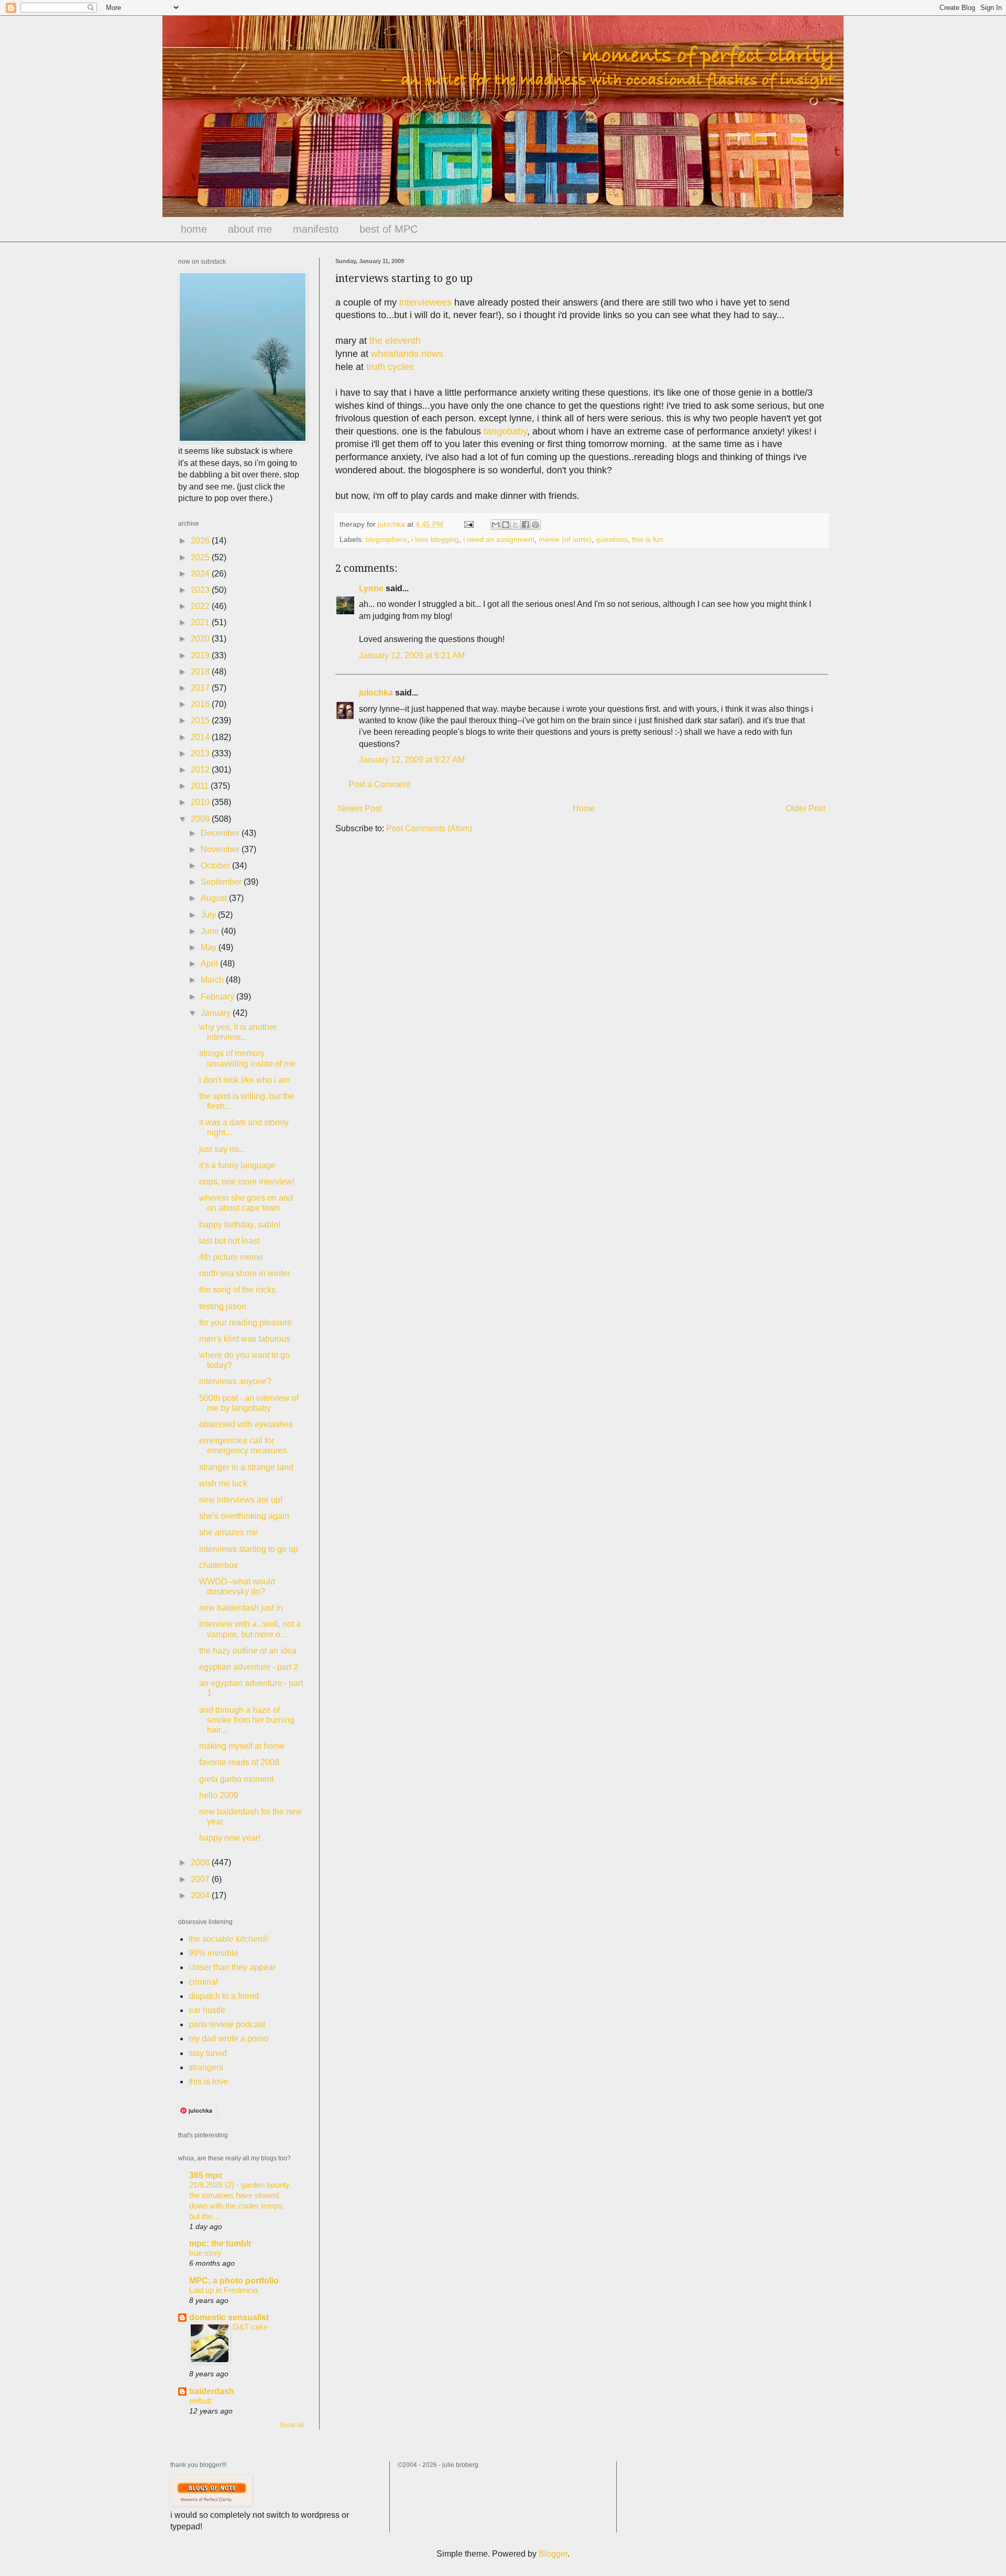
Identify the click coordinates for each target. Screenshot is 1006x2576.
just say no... (222, 1149)
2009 (201, 819)
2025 (201, 557)
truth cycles (390, 367)
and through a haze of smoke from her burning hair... (247, 1720)
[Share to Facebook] (526, 525)
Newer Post (360, 808)
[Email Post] (468, 524)
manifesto (316, 229)
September (222, 882)
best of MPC (389, 229)
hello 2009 (219, 1795)
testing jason (223, 1306)
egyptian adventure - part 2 (249, 1667)
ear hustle (207, 2010)
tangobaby (505, 431)
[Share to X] (516, 525)
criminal (203, 1982)
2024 (201, 574)
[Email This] (496, 525)
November (221, 849)
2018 (201, 672)
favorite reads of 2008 (239, 1762)
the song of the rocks (237, 1290)
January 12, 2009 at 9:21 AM (412, 655)
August (215, 898)
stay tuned (208, 2053)
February (218, 997)
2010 (201, 802)
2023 (201, 590)
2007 (201, 1879)
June (211, 931)
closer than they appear (232, 1967)
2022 (201, 606)
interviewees (425, 302)
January (217, 1013)
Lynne (371, 588)
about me (250, 229)
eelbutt (200, 2401)
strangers (206, 2067)
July (209, 915)
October (216, 866)
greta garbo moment (236, 1779)
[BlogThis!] (506, 525)
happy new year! (230, 1838)
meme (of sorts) (565, 539)
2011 (201, 786)
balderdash (212, 2391)
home (194, 229)
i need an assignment (499, 539)
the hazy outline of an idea (248, 1651)
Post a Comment (379, 784)
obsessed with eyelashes (246, 1424)
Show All (292, 2425)
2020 (201, 639)
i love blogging (435, 539)
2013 (201, 753)
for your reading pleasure (245, 1323)
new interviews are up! (241, 1500)
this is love (208, 2082)
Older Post (806, 808)
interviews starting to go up (249, 1549)
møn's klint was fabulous (245, 1339)
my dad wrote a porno (229, 2039)
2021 (201, 622)
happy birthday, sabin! (240, 1225)
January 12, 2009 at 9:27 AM (412, 760)
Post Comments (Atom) (429, 828)
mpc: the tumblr (220, 2243)
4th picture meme (231, 1257)
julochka (376, 693)
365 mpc (206, 2175)
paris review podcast (227, 2024)
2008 (201, 1862)
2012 (201, 770)
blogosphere (386, 539)
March (213, 980)
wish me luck (223, 1483)
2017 (201, 688)
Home (584, 808)
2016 (201, 704)
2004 (201, 1895)
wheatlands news (407, 354)
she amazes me (228, 1532)
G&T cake (250, 2327)
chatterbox (218, 1565)
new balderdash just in (241, 1608)
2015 (201, 720)
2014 (201, 737)
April (210, 964)
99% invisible (214, 1953)
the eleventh (395, 341)
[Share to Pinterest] (535, 525)
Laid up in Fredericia (223, 2290)
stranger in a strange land (246, 1467)
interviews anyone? (235, 1381)
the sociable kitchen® (229, 1939)
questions (612, 539)
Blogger (553, 2554)
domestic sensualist (229, 2317)
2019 (201, 655)
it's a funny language (237, 1165)
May (210, 947)
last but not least (229, 1241)
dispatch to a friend (224, 1996)
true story (205, 2253)
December (221, 833)
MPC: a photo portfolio (234, 2281)
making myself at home (242, 1746)
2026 (201, 541)
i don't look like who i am (244, 1080)
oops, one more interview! (247, 1182)
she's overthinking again (244, 1516)
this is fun (648, 539)
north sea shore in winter (245, 1273)
